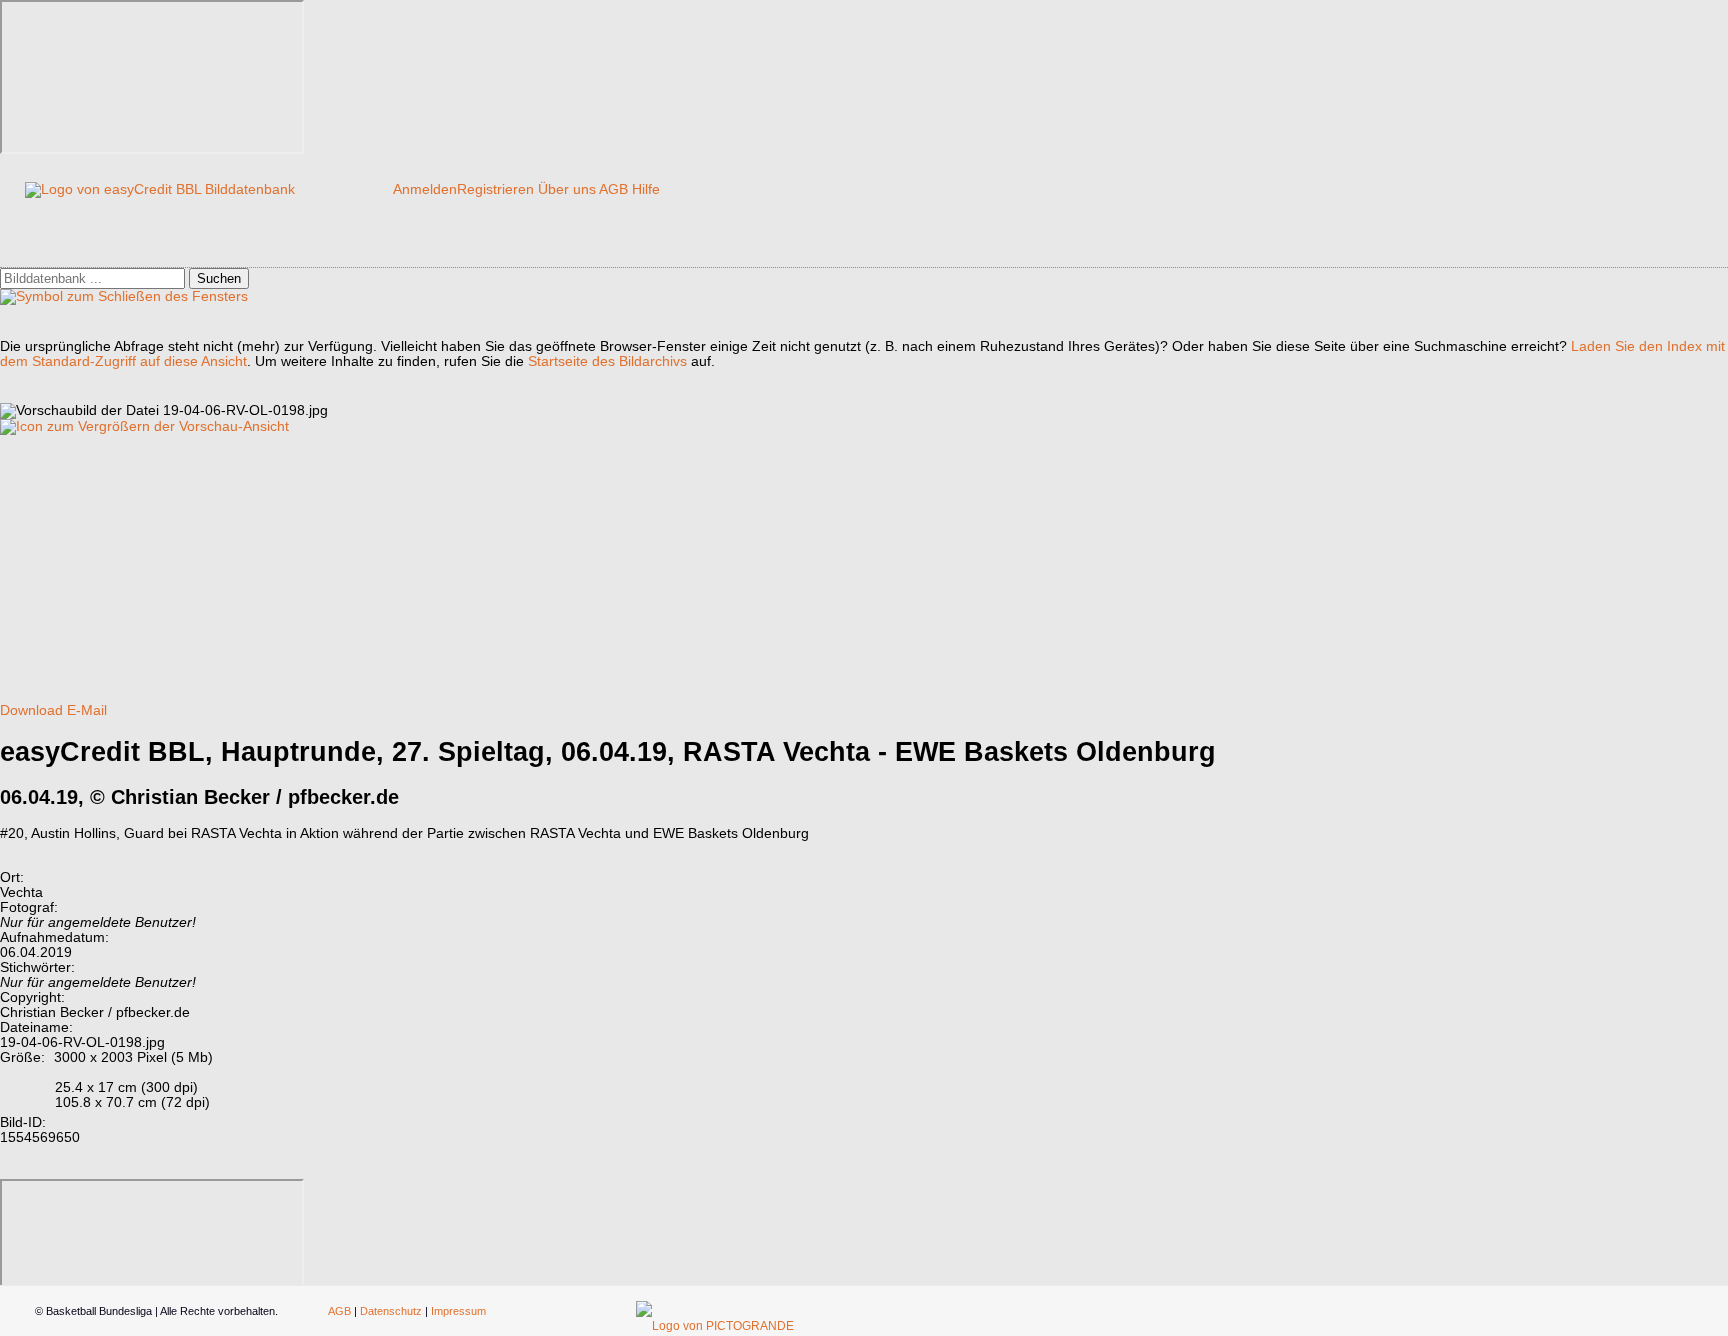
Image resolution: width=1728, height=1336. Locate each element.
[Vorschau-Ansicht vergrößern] (144, 426)
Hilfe (646, 189)
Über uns (567, 189)
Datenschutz (391, 1311)
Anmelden (425, 189)
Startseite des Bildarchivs (607, 361)
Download (31, 710)
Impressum (458, 1311)
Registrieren (495, 189)
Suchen (219, 278)
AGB (613, 189)
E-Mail (87, 710)
